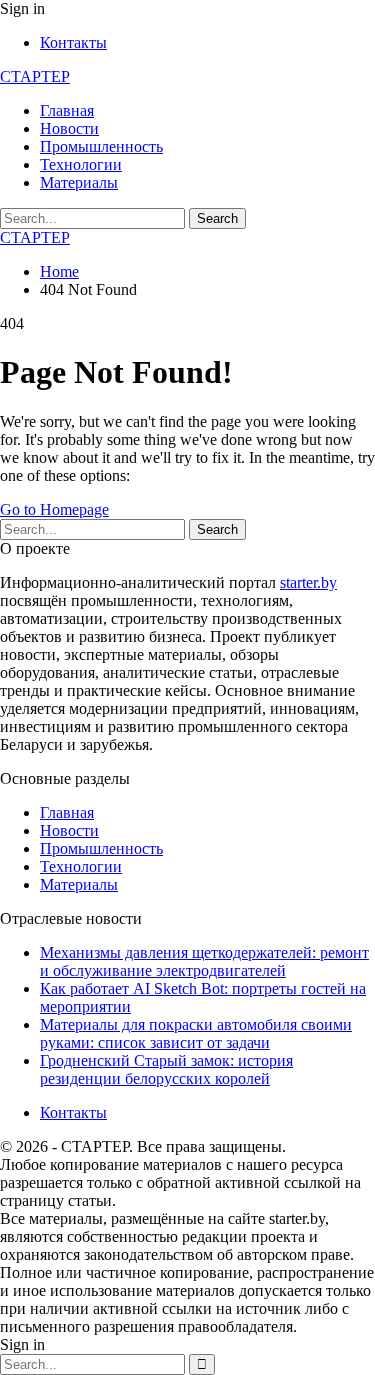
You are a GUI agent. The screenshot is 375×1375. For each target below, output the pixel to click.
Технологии (81, 164)
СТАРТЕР (35, 76)
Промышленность (101, 146)
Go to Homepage (54, 509)
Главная (67, 110)
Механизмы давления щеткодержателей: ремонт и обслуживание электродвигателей (204, 961)
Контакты (73, 42)
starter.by (308, 582)
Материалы (79, 182)
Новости (69, 128)
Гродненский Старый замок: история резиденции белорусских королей (166, 1069)
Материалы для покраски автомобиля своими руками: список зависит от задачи (196, 1033)
